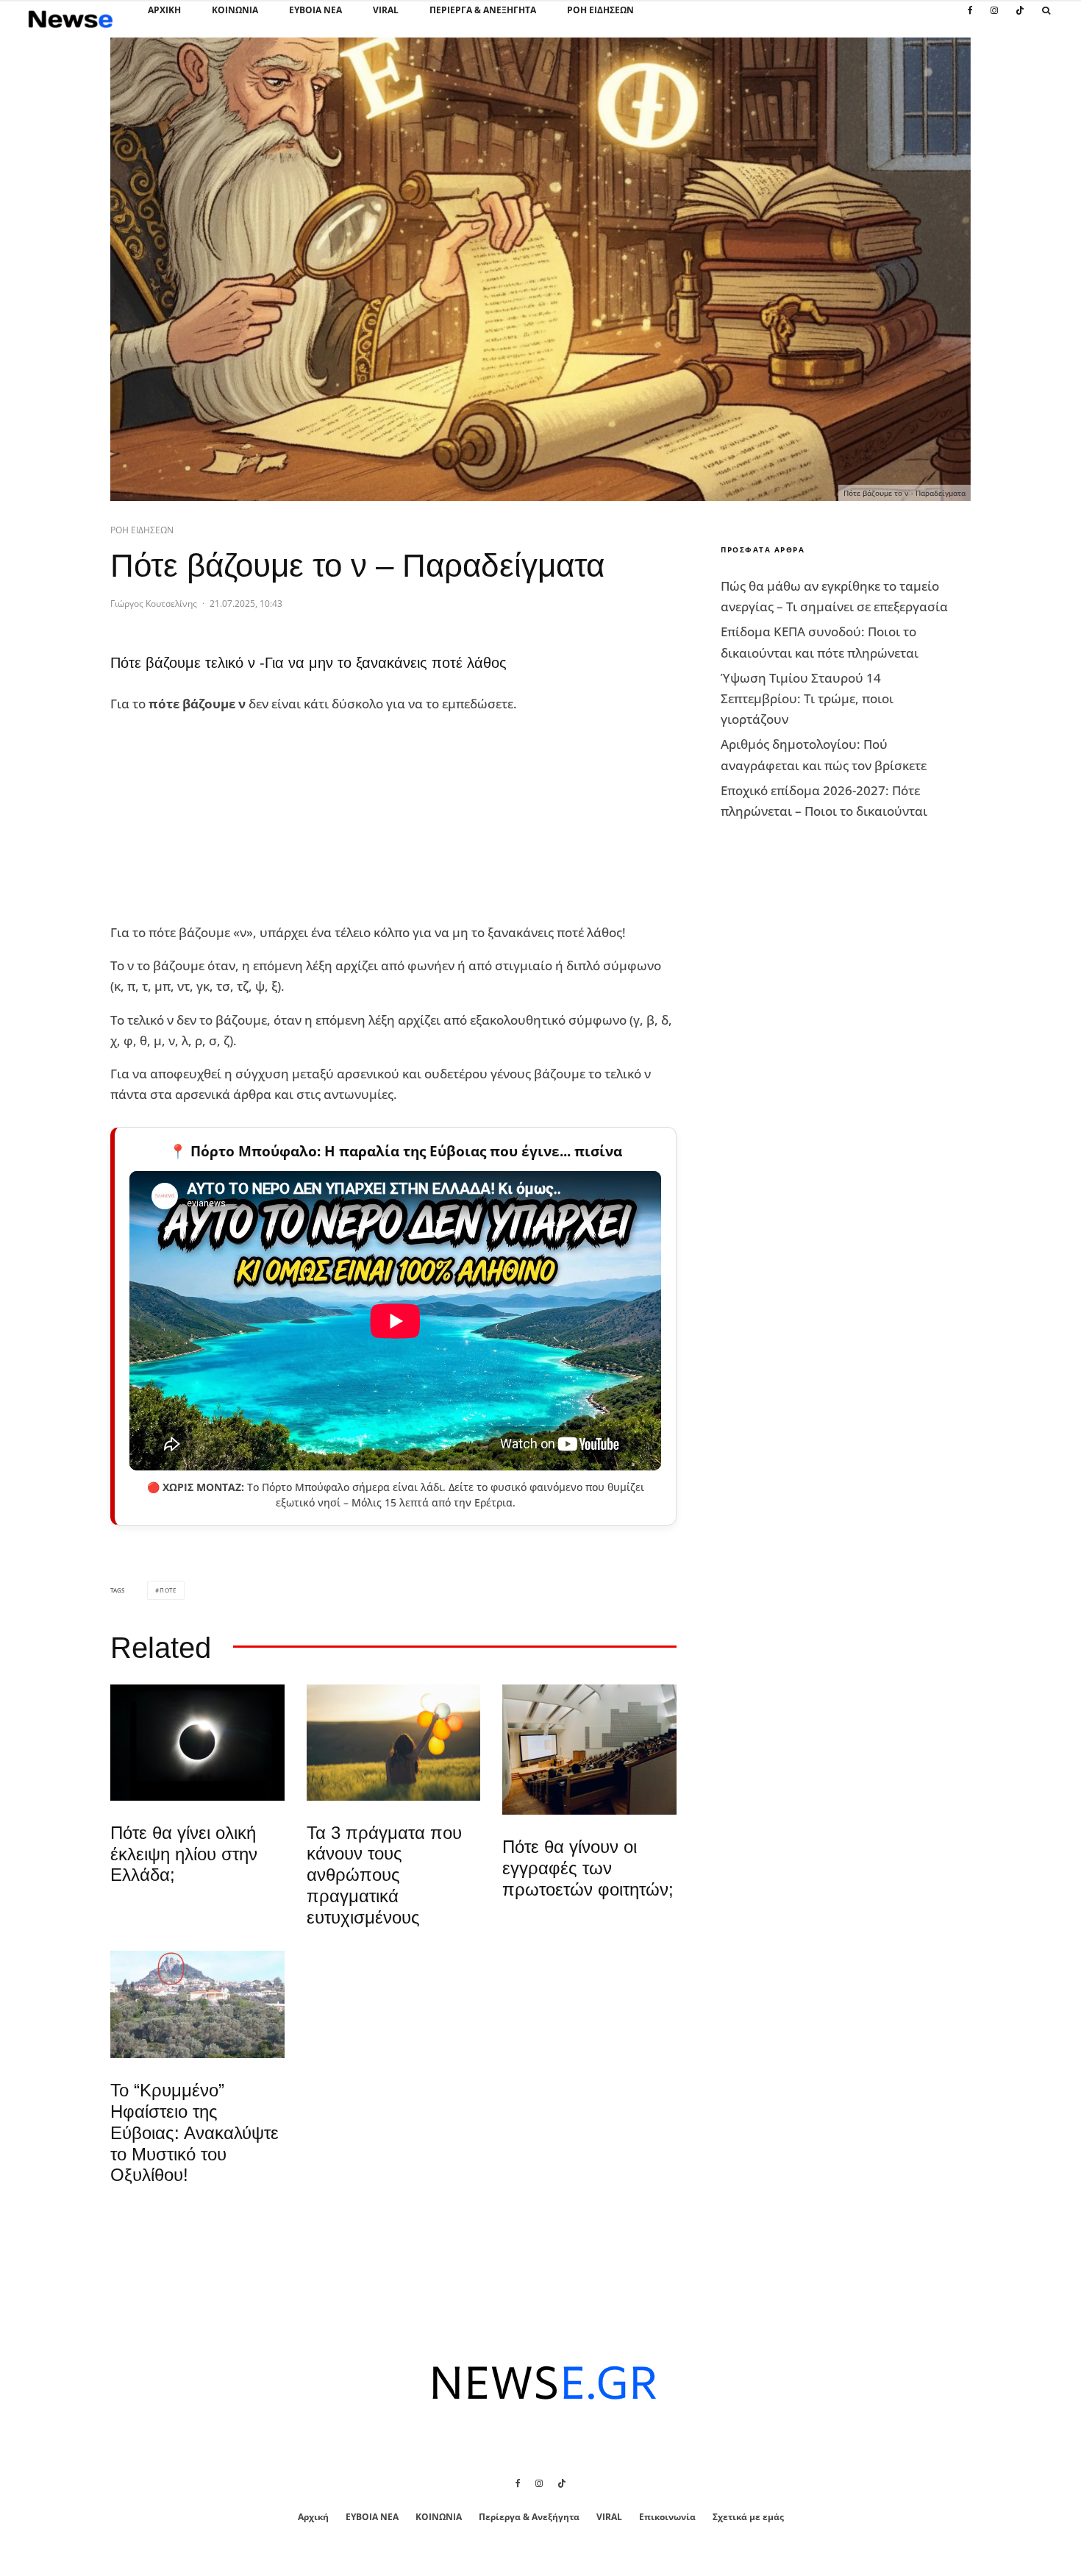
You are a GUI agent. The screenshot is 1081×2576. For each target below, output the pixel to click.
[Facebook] (970, 18)
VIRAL (386, 10)
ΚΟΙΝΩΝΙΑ (235, 10)
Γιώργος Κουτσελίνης (154, 604)
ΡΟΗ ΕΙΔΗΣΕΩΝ (600, 10)
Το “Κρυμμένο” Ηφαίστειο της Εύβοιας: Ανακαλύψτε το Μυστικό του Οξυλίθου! (195, 2132)
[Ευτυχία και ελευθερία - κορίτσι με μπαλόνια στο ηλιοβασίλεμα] (394, 1743)
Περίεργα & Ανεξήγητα (483, 10)
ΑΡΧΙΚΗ (164, 10)
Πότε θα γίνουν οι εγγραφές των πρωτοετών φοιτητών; (588, 1868)
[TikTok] (1020, 18)
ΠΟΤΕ (168, 1590)
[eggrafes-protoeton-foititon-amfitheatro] (589, 1750)
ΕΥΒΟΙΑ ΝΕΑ (315, 10)
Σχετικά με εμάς (748, 2517)
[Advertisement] (221, 819)
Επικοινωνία (667, 2517)
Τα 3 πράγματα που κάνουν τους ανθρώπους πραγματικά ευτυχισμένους (384, 1875)
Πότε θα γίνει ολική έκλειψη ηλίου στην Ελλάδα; (184, 1854)
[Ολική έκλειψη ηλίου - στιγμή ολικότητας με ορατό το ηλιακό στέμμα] (197, 1743)
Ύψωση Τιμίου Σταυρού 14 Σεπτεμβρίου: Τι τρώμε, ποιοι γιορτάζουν (807, 698)
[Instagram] (994, 18)
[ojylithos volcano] (197, 2005)
